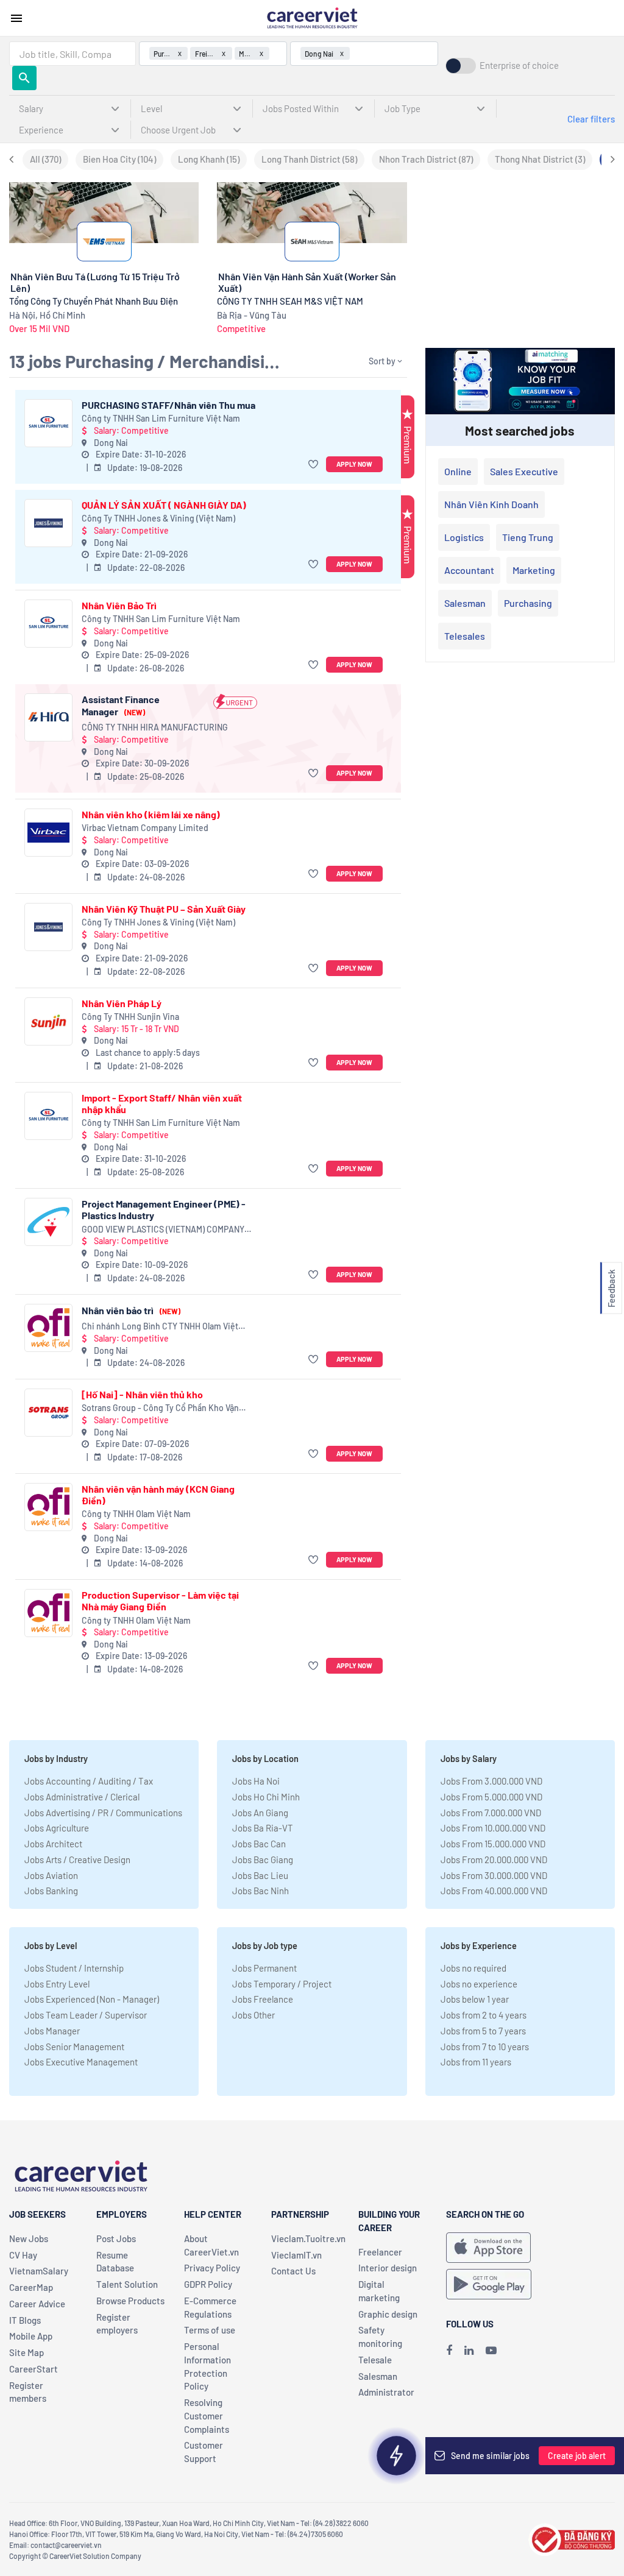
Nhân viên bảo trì (131, 1310)
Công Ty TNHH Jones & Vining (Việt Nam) (158, 518)
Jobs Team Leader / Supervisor (86, 2015)
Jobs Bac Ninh (261, 1891)
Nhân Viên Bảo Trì (119, 605)
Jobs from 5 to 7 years (483, 2031)
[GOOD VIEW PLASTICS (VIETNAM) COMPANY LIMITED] (48, 1222)
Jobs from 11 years (476, 2062)
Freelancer (380, 2252)
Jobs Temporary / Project (282, 1984)
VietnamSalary (39, 2271)
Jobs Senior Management (74, 2047)
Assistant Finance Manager (121, 705)
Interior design (388, 2268)
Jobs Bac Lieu (260, 1875)
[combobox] (73, 54)
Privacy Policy (212, 2268)
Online (458, 471)
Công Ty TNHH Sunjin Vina (130, 1017)
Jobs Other (253, 2015)
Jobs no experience (479, 1984)
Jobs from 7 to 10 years (485, 2047)
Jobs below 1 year (475, 1999)
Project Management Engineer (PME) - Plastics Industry (164, 1209)
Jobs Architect (53, 1844)
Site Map (27, 2352)
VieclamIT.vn (296, 2255)
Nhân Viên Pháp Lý (122, 1003)
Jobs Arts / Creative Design (77, 1859)
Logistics (464, 537)
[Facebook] (449, 2350)
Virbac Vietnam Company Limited (145, 828)
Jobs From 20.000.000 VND (494, 1859)
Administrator (386, 2392)
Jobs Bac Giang (263, 1859)
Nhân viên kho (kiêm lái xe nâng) (151, 814)
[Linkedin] (469, 2350)
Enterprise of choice (519, 65)
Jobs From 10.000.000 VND (493, 1828)
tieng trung (528, 537)
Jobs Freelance (263, 1999)
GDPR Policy (208, 2284)
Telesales (465, 636)
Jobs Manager (52, 2031)
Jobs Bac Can (259, 1844)
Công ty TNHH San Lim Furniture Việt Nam (161, 418)
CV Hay (23, 2255)
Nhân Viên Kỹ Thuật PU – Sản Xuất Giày (164, 909)
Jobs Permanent (264, 1968)
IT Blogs (25, 2320)
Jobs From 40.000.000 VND (494, 1891)
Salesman (465, 603)
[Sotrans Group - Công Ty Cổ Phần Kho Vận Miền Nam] (48, 1413)
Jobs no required (473, 1968)
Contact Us (293, 2271)
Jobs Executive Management (81, 2062)
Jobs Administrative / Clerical (82, 1797)
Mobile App (31, 2336)
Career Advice (37, 2304)
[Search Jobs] (24, 78)
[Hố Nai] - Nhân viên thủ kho (142, 1394)
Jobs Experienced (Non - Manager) (92, 1999)
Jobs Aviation (51, 1875)
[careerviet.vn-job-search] (488, 2248)
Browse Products (130, 2301)
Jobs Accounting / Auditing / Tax (89, 1781)
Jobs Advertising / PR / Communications (103, 1813)
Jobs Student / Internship (74, 1968)
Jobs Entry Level (57, 1984)
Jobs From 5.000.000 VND (491, 1797)
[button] (315, 465)
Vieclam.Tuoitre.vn (308, 2238)
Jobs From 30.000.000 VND (494, 1875)
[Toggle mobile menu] (16, 18)
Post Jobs (116, 2238)
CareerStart (34, 2369)
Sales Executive (524, 471)
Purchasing (528, 603)
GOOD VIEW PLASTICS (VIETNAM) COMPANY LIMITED (163, 1230)
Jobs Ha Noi (256, 1781)
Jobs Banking (51, 1891)
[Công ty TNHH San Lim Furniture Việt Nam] (48, 423)
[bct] (572, 2538)
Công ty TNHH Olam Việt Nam (136, 1514)
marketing (534, 570)
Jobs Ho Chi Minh (266, 1797)
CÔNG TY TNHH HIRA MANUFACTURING (155, 727)
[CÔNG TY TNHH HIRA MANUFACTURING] (48, 717)
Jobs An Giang (260, 1813)
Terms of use (210, 2330)
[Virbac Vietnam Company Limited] (48, 833)
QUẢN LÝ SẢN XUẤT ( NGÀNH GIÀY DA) (164, 505)
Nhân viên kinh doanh (491, 504)
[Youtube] (491, 2350)
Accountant (469, 570)
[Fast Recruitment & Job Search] (312, 17)
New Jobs (29, 2238)
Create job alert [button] (577, 2456)
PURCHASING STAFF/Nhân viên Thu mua (168, 405)
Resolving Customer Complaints (207, 2416)
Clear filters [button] (591, 119)
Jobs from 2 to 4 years (484, 2015)
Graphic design (388, 2314)
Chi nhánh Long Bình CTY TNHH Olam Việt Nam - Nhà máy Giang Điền (160, 1327)
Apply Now (354, 464)
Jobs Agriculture (57, 1828)
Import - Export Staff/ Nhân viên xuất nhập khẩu (162, 1103)
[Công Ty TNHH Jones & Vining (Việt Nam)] (48, 523)
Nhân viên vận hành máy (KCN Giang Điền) (158, 1495)
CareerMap (31, 2287)
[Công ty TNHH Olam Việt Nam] (48, 1507)
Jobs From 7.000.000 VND (491, 1813)
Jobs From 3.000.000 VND (491, 1781)
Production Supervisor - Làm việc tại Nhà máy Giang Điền (160, 1601)
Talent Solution (127, 2284)
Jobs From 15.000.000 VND (493, 1844)
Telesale (375, 2360)
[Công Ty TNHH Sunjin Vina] (48, 1021)
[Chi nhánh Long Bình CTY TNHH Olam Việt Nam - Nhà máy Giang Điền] (48, 1328)
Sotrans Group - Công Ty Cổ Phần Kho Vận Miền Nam (160, 1408)
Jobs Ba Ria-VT (263, 1828)
